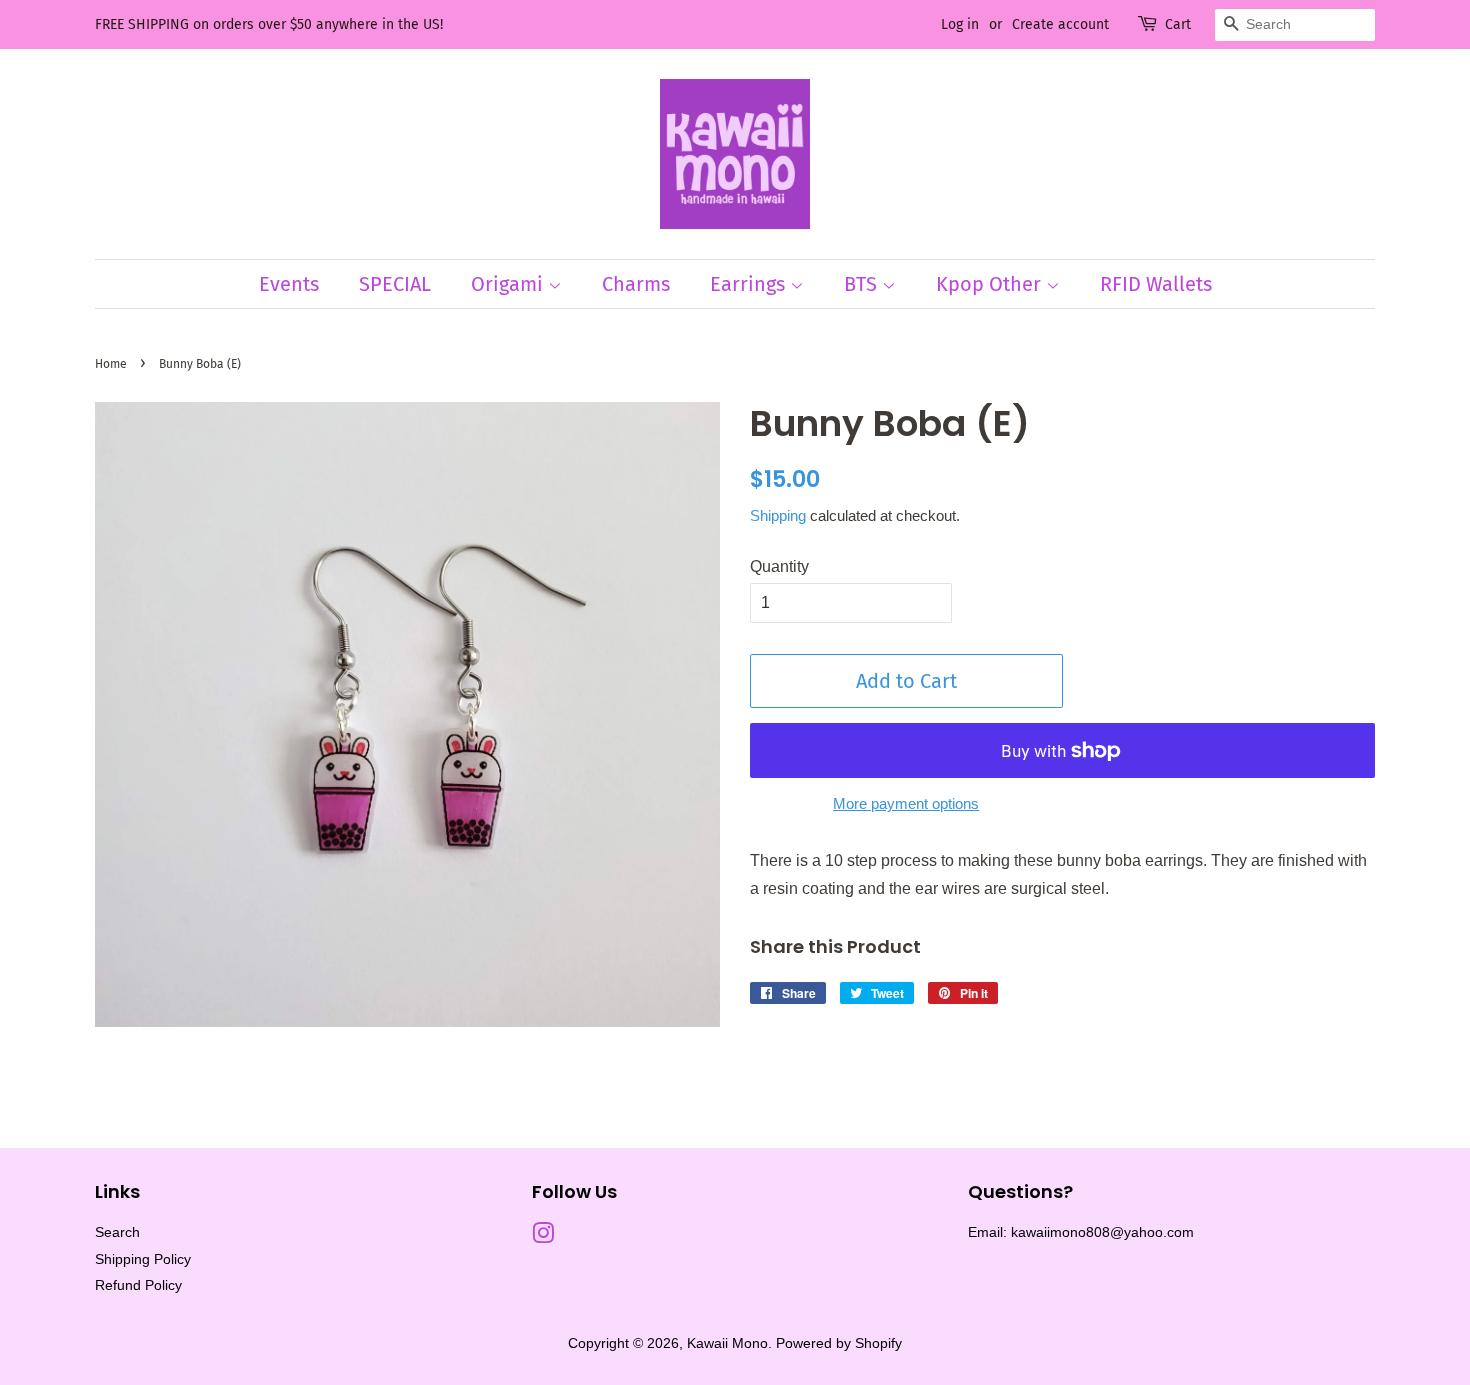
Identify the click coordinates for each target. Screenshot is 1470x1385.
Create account (1060, 24)
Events (289, 284)
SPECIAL (395, 284)
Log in (960, 24)
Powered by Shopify (839, 1343)
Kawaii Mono (727, 1343)
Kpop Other (991, 284)
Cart (1178, 24)
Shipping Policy (143, 1259)
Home (111, 364)
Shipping (778, 515)
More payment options (906, 803)
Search (117, 1232)
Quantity (779, 566)
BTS (863, 284)
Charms (636, 284)
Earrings (750, 284)
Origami (509, 284)
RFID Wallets (1156, 284)
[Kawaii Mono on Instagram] (543, 1237)
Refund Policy (138, 1285)
